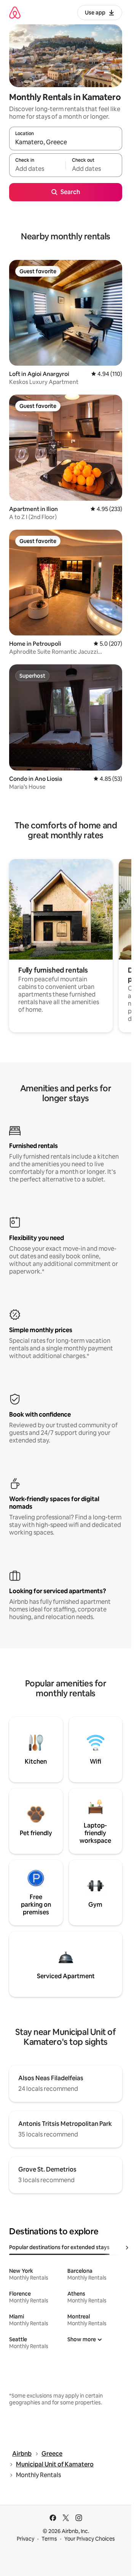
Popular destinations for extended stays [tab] (59, 2247)
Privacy (25, 2539)
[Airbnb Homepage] (15, 12)
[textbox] (37, 169)
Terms (49, 2539)
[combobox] (66, 142)
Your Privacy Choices (90, 2539)
